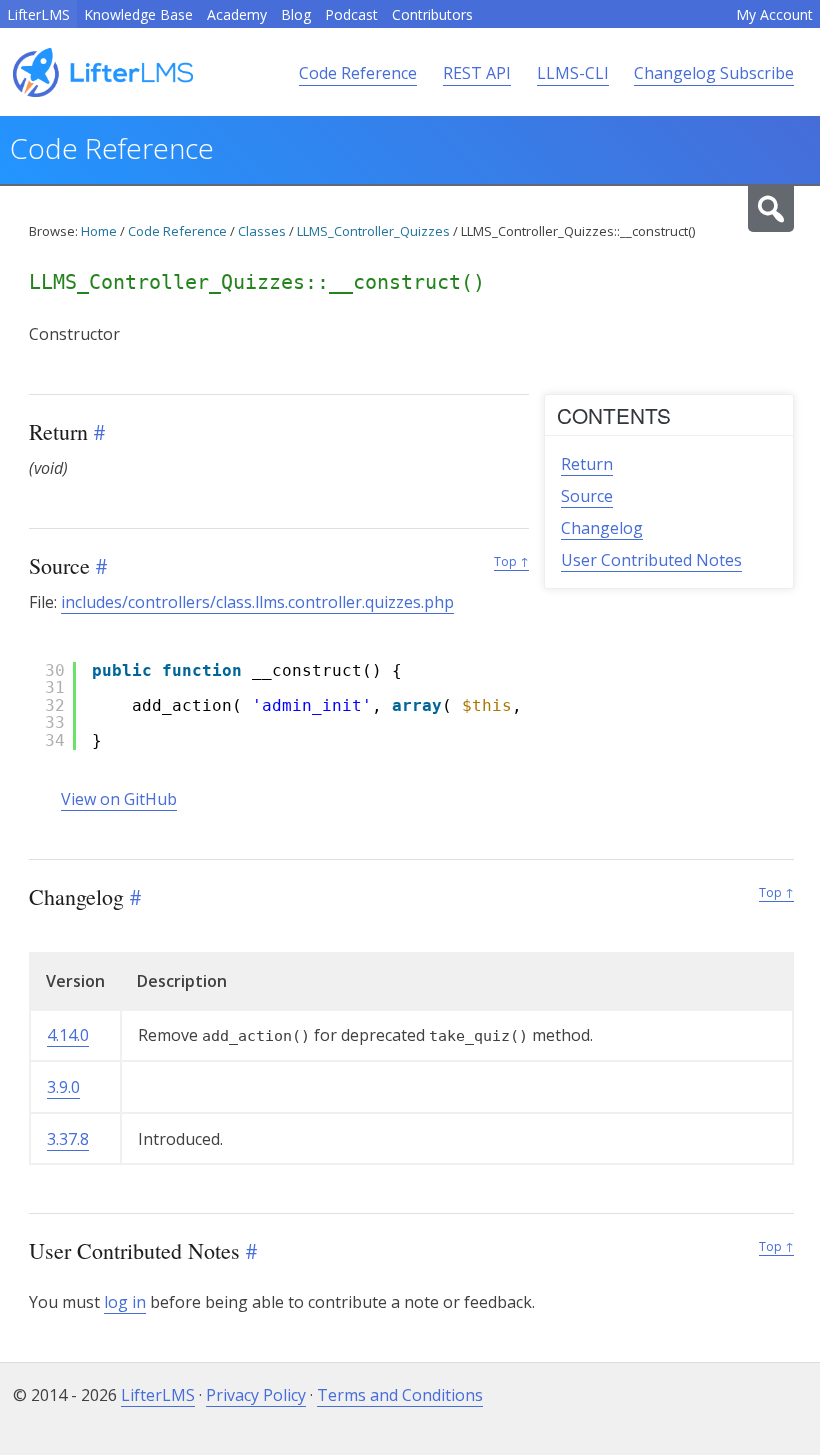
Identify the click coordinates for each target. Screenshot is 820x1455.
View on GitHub (119, 799)
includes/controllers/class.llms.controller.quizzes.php (257, 602)
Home (99, 231)
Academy (237, 14)
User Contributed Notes (651, 560)
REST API (477, 73)
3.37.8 (68, 1139)
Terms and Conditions (400, 1395)
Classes (262, 231)
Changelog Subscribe (714, 73)
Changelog (602, 528)
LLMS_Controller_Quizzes (373, 231)
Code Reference (358, 73)
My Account (774, 14)
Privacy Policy (256, 1395)
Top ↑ (511, 561)
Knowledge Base (138, 14)
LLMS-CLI (573, 73)
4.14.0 (68, 1035)
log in (125, 1302)
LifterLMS (38, 14)
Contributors (432, 14)
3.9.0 (63, 1087)
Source (587, 496)
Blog (296, 14)
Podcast (351, 14)
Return (587, 464)
